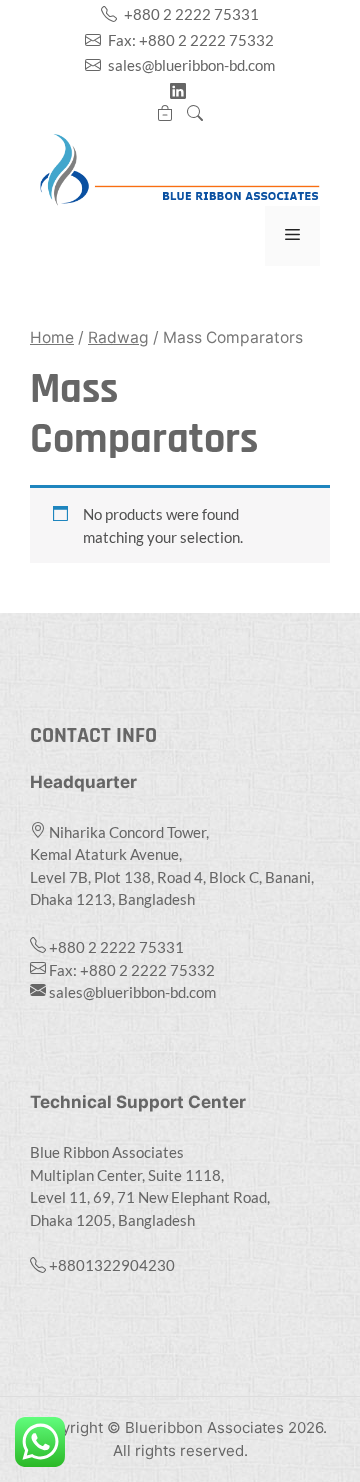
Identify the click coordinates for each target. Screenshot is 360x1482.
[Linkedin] (180, 91)
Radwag (118, 337)
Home (52, 337)
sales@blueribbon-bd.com (190, 65)
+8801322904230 (112, 1265)
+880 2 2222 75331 (190, 14)
